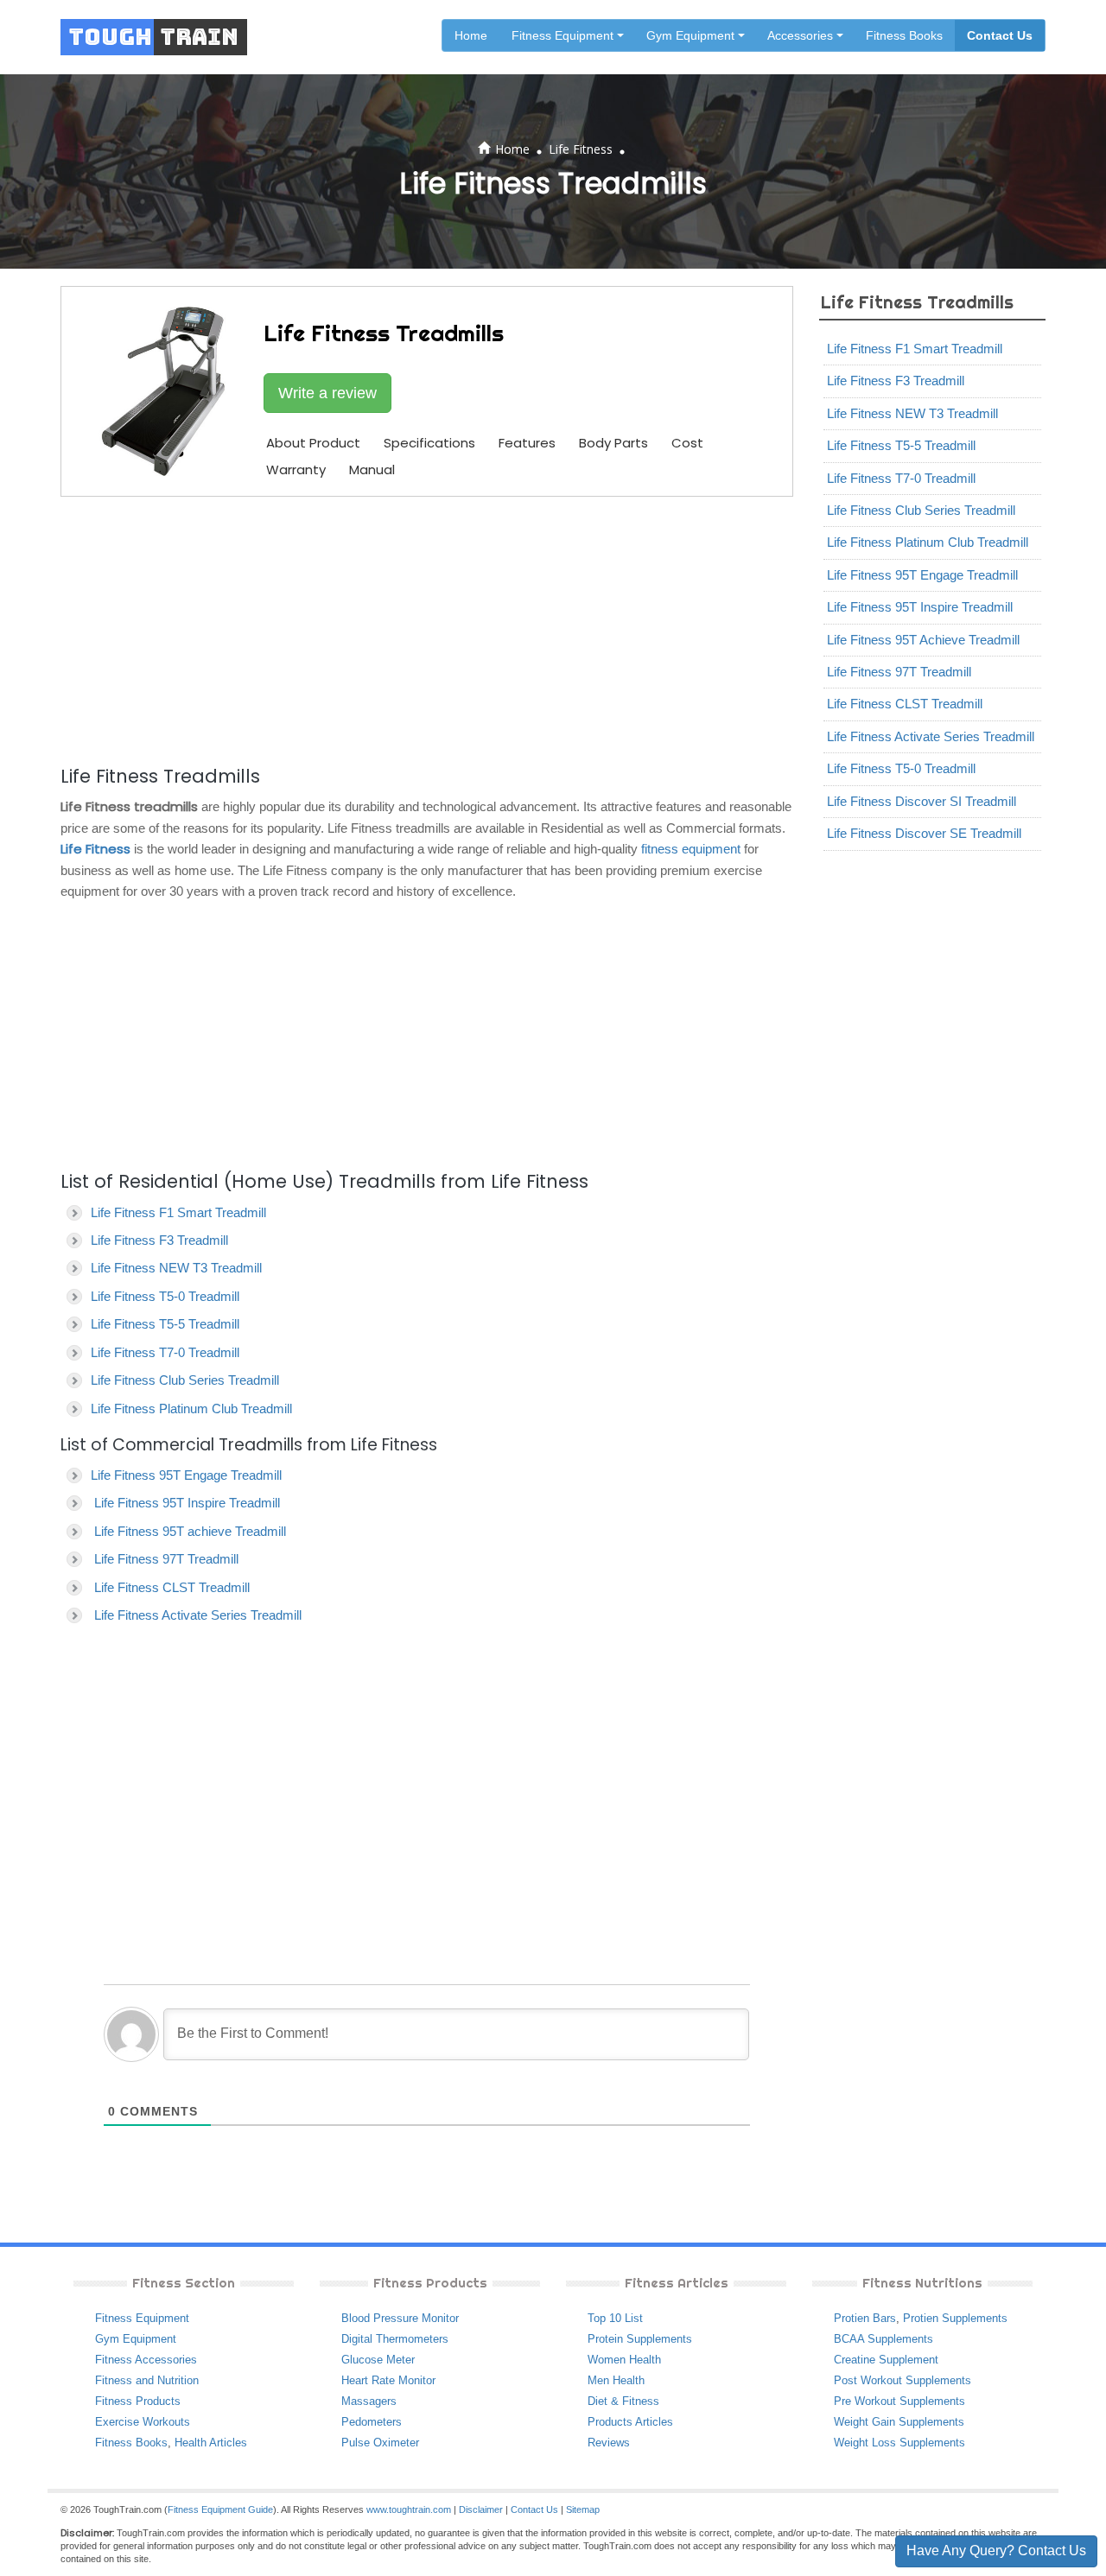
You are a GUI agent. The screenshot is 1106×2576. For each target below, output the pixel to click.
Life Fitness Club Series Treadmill (185, 1380)
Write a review (327, 393)
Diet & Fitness (623, 2401)
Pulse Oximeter (380, 2443)
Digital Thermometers (395, 2339)
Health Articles (211, 2443)
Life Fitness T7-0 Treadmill (165, 1352)
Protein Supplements (640, 2339)
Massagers (369, 2401)
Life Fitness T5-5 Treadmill (165, 1324)
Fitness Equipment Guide (220, 2509)
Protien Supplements (955, 2318)
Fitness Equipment (142, 2318)
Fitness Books (904, 35)
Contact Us (1000, 35)
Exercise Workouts (143, 2422)
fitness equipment (691, 849)
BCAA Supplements (884, 2339)
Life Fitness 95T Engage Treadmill (186, 1475)
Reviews (609, 2443)
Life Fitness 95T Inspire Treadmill (187, 1503)
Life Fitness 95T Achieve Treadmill (923, 640)
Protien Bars (865, 2318)
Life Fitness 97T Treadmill (166, 1559)
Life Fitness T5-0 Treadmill (165, 1296)
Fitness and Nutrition (147, 2380)
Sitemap (583, 2509)
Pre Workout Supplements (899, 2401)
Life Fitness (581, 149)
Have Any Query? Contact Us (996, 2551)
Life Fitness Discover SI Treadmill (922, 801)
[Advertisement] (427, 628)
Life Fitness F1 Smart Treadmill (178, 1212)
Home (471, 35)
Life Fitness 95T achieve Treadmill (190, 1531)
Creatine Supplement (886, 2360)
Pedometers (372, 2422)
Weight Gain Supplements (899, 2422)
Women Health (624, 2360)
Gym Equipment (136, 2339)
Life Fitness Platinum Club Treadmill (191, 1409)
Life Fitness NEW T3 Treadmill (176, 1268)
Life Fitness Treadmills (917, 302)
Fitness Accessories (146, 2360)
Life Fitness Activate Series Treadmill (198, 1615)
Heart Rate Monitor (388, 2380)
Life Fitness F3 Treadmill (159, 1240)
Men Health (616, 2380)
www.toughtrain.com (409, 2509)
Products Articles (630, 2422)
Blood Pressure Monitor (400, 2318)
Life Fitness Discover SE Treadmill (924, 833)
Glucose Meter (378, 2360)
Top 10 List (615, 2318)
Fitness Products (138, 2401)
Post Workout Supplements (903, 2380)
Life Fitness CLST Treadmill (172, 1587)
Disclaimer (481, 2509)
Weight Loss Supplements (899, 2443)
